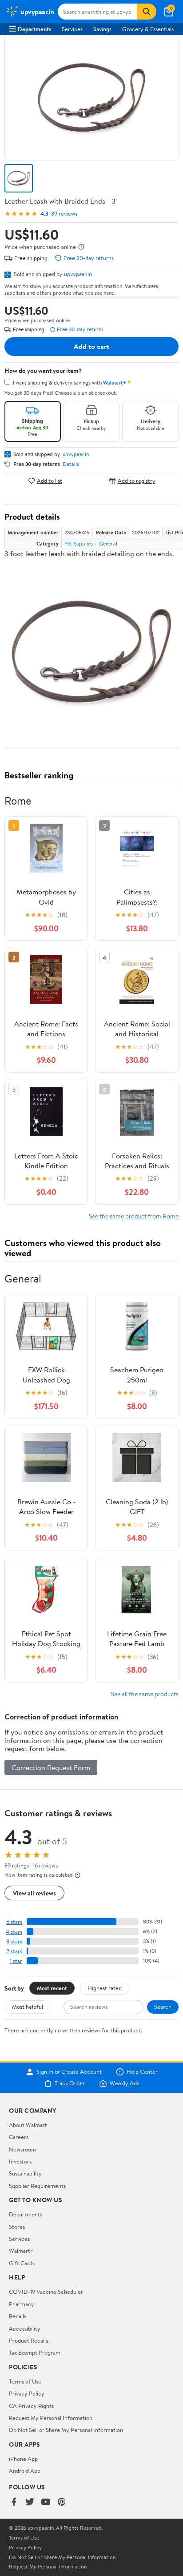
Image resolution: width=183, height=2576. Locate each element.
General (108, 543)
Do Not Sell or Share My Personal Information (66, 2430)
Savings (102, 29)
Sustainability (25, 2173)
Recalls (18, 2316)
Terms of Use (25, 2381)
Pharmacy (22, 2304)
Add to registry (137, 481)
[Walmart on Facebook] (14, 2502)
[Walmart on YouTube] (46, 2502)
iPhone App (23, 2459)
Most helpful (28, 2007)
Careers (19, 2137)
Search (163, 2007)
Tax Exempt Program (35, 2352)
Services (72, 29)
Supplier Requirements (37, 2186)
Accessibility (25, 2328)
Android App (25, 2471)
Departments (34, 29)
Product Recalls (28, 2340)
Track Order (70, 2083)
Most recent (52, 1988)
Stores (17, 2227)
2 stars (14, 1951)
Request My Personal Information (51, 2418)
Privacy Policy (27, 2393)
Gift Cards (22, 2263)
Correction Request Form (51, 1767)
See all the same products (145, 1694)
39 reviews (64, 214)
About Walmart (28, 2125)
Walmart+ (21, 2251)
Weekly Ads (124, 2083)
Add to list (50, 481)
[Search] (147, 12)
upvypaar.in (78, 274)
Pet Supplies (79, 543)
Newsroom (22, 2149)
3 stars (14, 1941)
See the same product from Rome (134, 1216)
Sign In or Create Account (69, 2072)
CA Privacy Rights (31, 2406)
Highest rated (105, 1988)
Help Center (142, 2072)
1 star (16, 1961)
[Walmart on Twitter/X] (30, 2502)
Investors (20, 2161)
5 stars (14, 1922)
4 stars (14, 1932)
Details (71, 464)
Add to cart (91, 346)
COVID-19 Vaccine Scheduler (46, 2292)
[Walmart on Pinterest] (62, 2502)
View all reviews (34, 1893)
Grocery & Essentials (148, 29)
